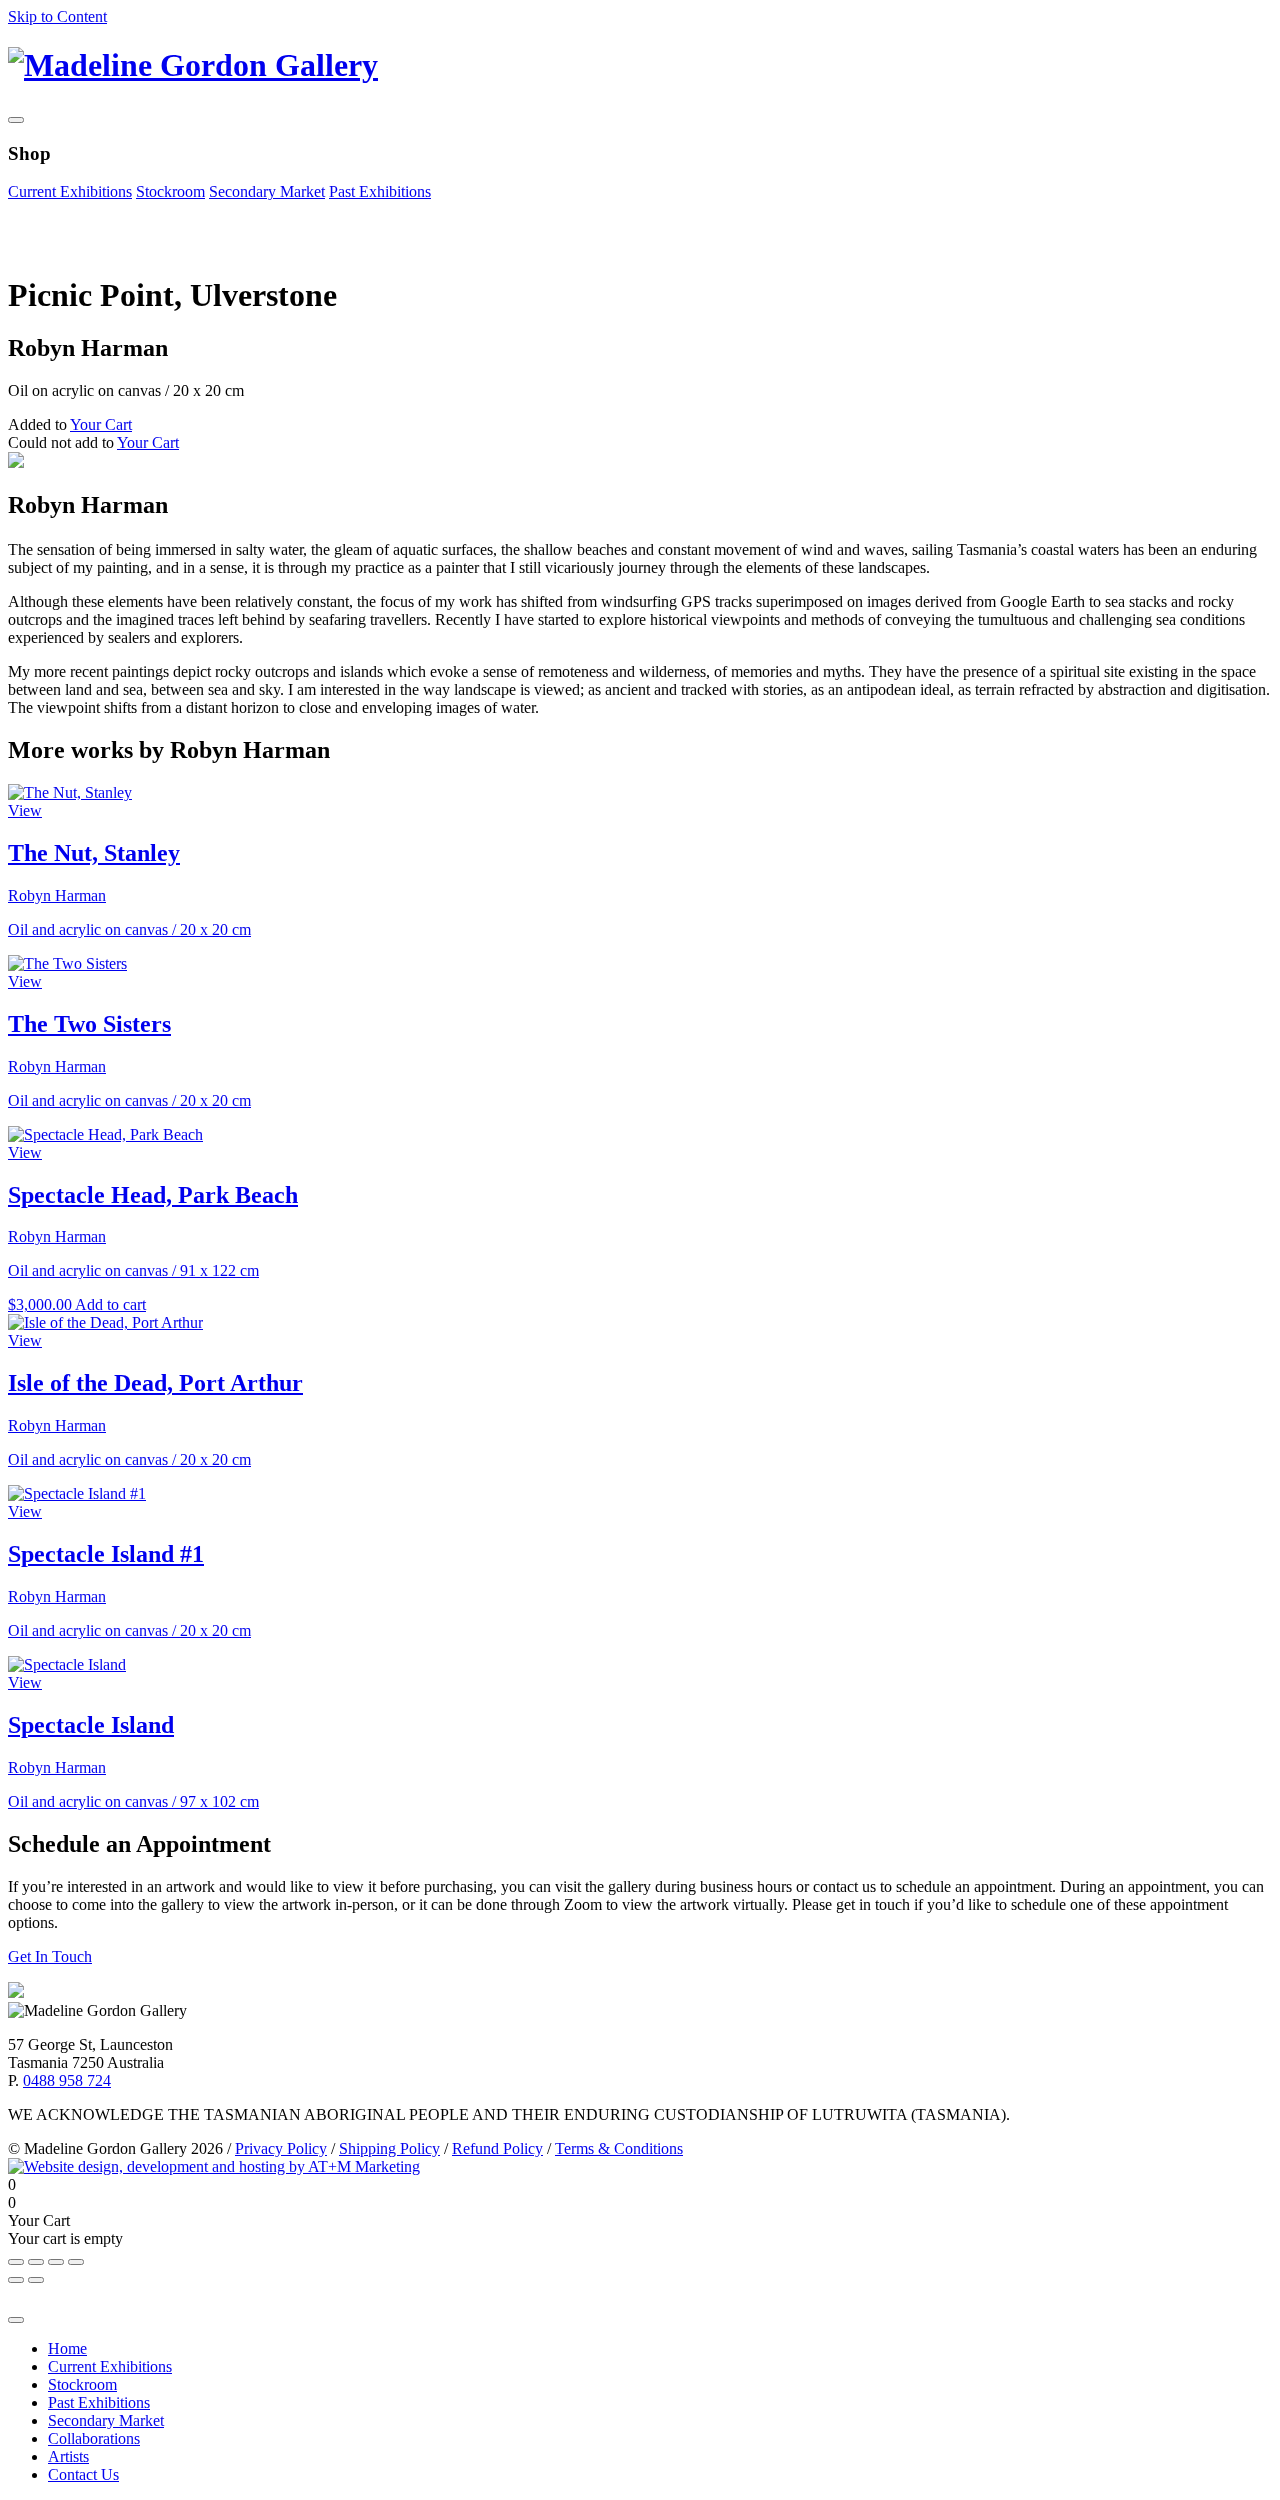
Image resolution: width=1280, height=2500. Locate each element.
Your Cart (101, 424)
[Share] (36, 2262)
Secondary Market (267, 191)
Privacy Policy (281, 2148)
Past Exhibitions (380, 191)
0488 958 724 (67, 2080)
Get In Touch (50, 1956)
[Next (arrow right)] (36, 2280)
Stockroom (170, 191)
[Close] (16, 2320)
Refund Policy (497, 2148)
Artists (68, 2456)
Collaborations (94, 2438)
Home (67, 2348)
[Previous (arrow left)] (16, 2280)
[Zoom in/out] (76, 2262)
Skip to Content (57, 16)
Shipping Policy (389, 2148)
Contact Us (83, 2474)
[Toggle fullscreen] (56, 2262)
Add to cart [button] (110, 1304)
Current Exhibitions (70, 191)
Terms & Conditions (619, 2148)
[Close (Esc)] (16, 2262)
